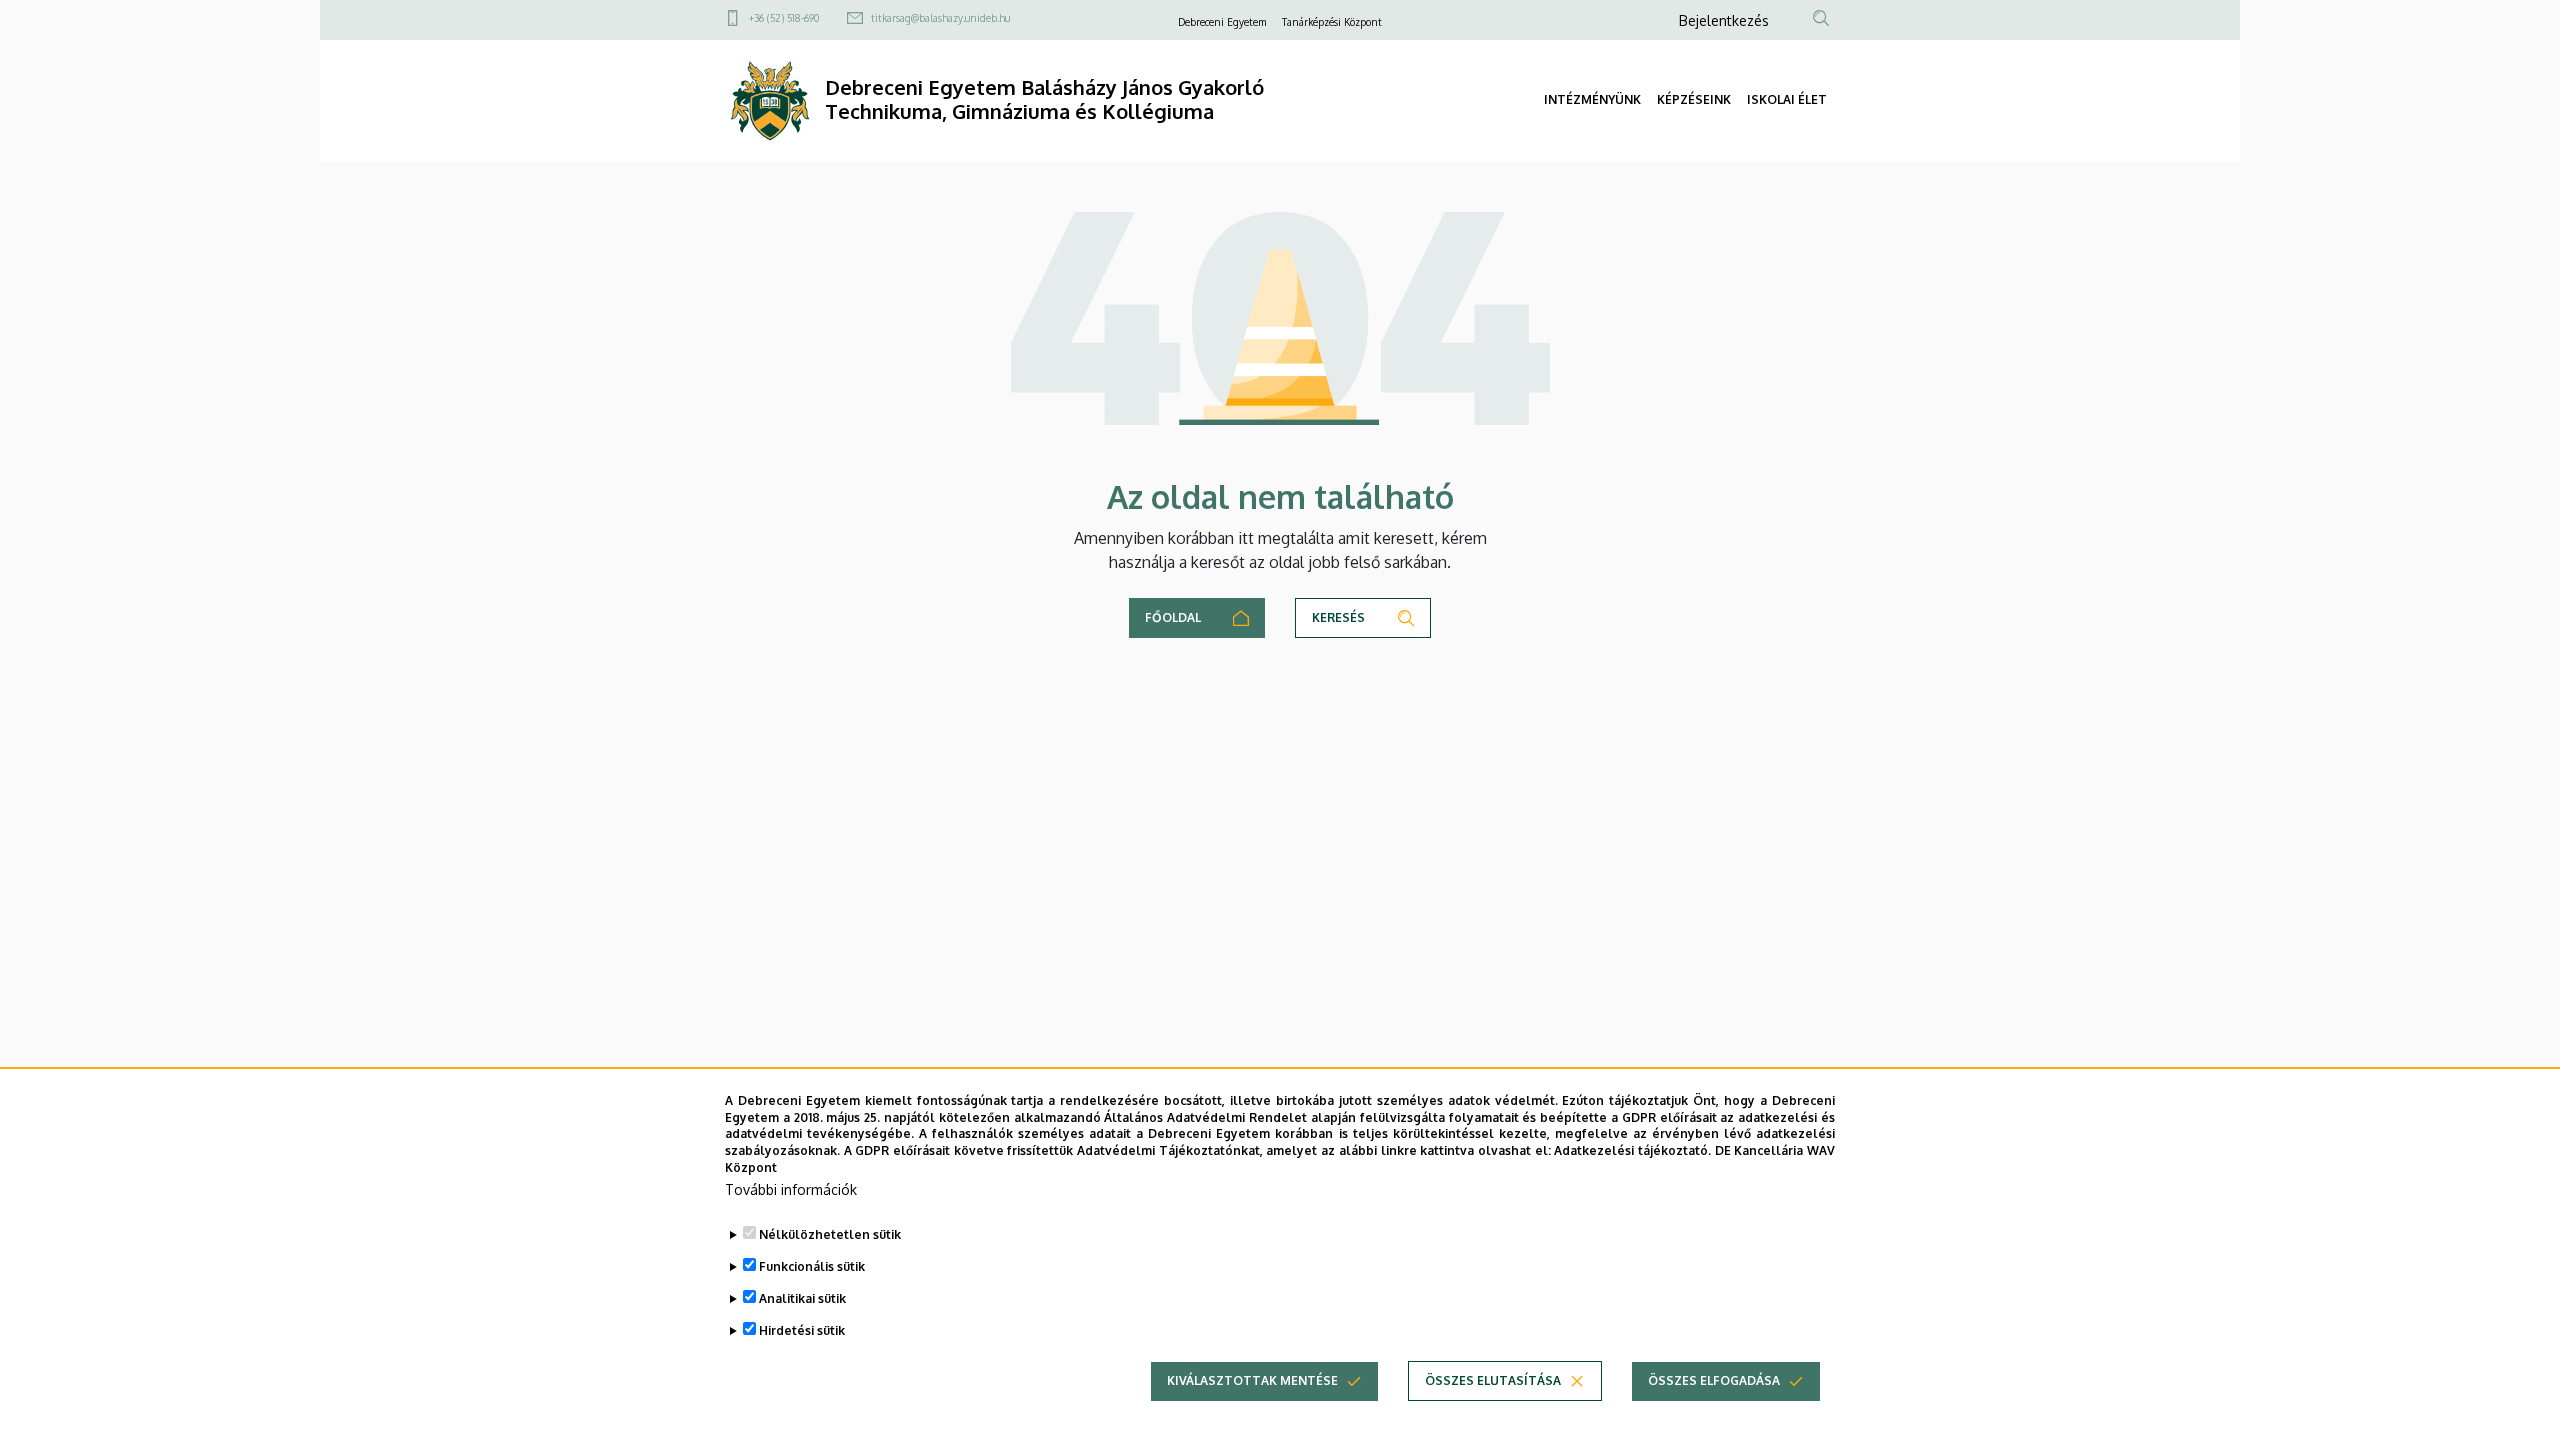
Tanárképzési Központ (1332, 22)
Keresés (1338, 617)
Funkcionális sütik (812, 1266)
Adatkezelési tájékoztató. (1632, 1150)
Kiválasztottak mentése (1252, 1380)
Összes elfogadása (1714, 1380)
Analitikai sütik (802, 1298)
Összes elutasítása (1493, 1380)
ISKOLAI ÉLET (1787, 99)
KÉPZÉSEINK (1694, 99)
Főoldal (1173, 617)
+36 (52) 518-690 (784, 18)
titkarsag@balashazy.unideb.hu (940, 18)
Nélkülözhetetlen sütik (830, 1234)
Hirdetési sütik (802, 1330)
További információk (791, 1189)
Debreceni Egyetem (1222, 22)
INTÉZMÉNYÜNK (1592, 99)
